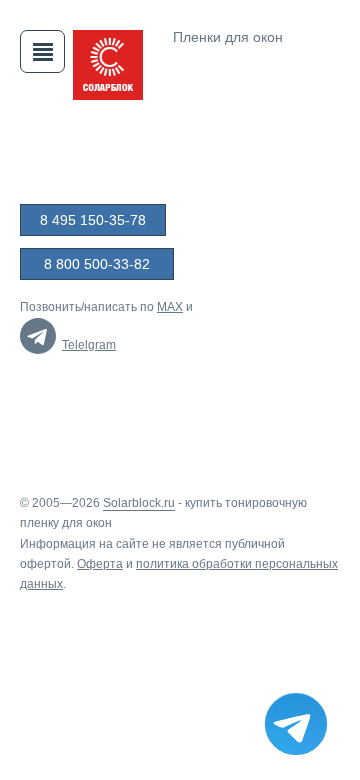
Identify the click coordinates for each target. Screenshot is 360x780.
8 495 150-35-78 (93, 220)
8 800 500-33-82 (97, 264)
